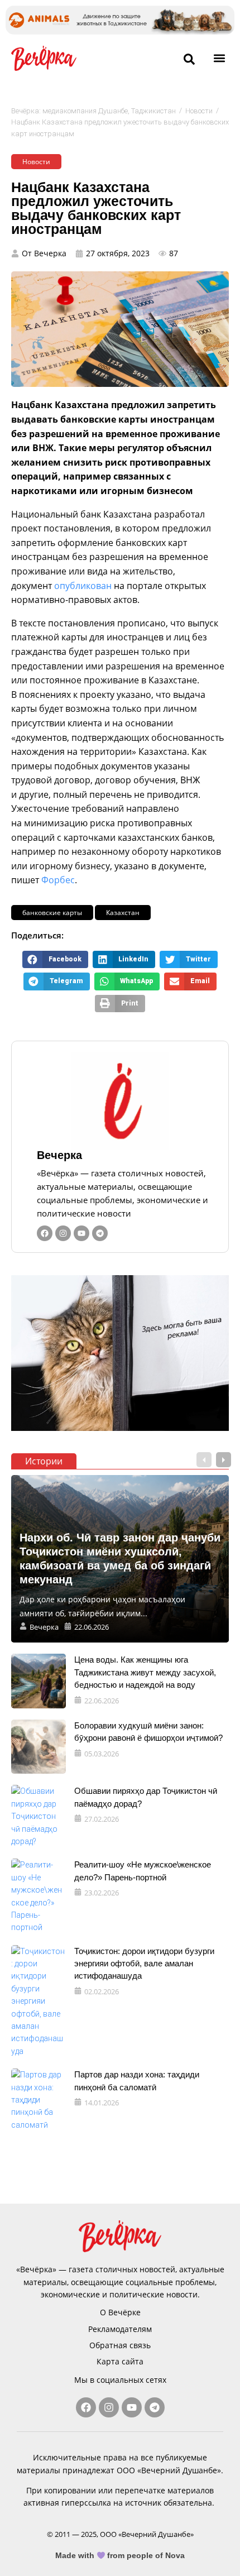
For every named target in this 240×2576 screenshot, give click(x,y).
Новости (199, 111)
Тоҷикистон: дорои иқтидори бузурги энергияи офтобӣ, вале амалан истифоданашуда (144, 1964)
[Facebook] (45, 1233)
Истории (44, 1461)
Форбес (58, 880)
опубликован (83, 586)
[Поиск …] (189, 60)
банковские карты (52, 913)
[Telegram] (100, 1233)
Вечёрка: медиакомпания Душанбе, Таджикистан (93, 111)
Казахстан (123, 913)
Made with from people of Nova (120, 2555)
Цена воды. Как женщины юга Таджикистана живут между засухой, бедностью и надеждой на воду (145, 1672)
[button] (220, 58)
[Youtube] (81, 1233)
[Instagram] (63, 1233)
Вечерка (59, 1155)
